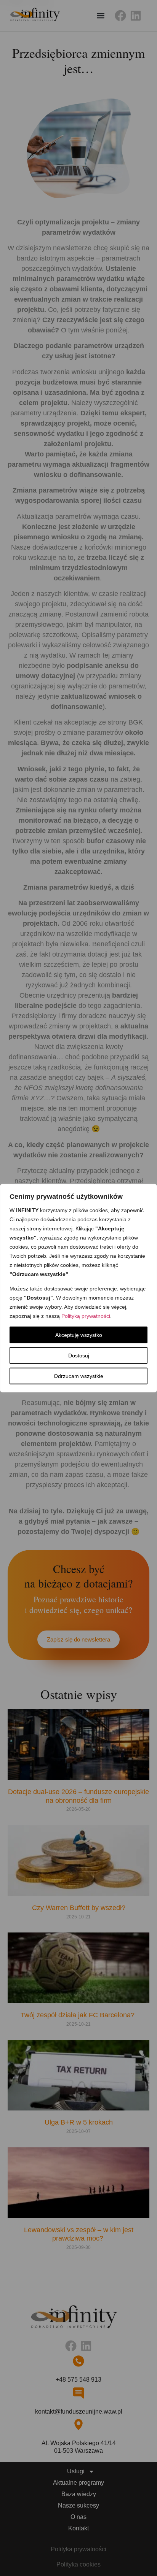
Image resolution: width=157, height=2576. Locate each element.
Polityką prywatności (86, 1316)
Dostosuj (79, 1356)
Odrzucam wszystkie (78, 1376)
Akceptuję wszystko (79, 1335)
